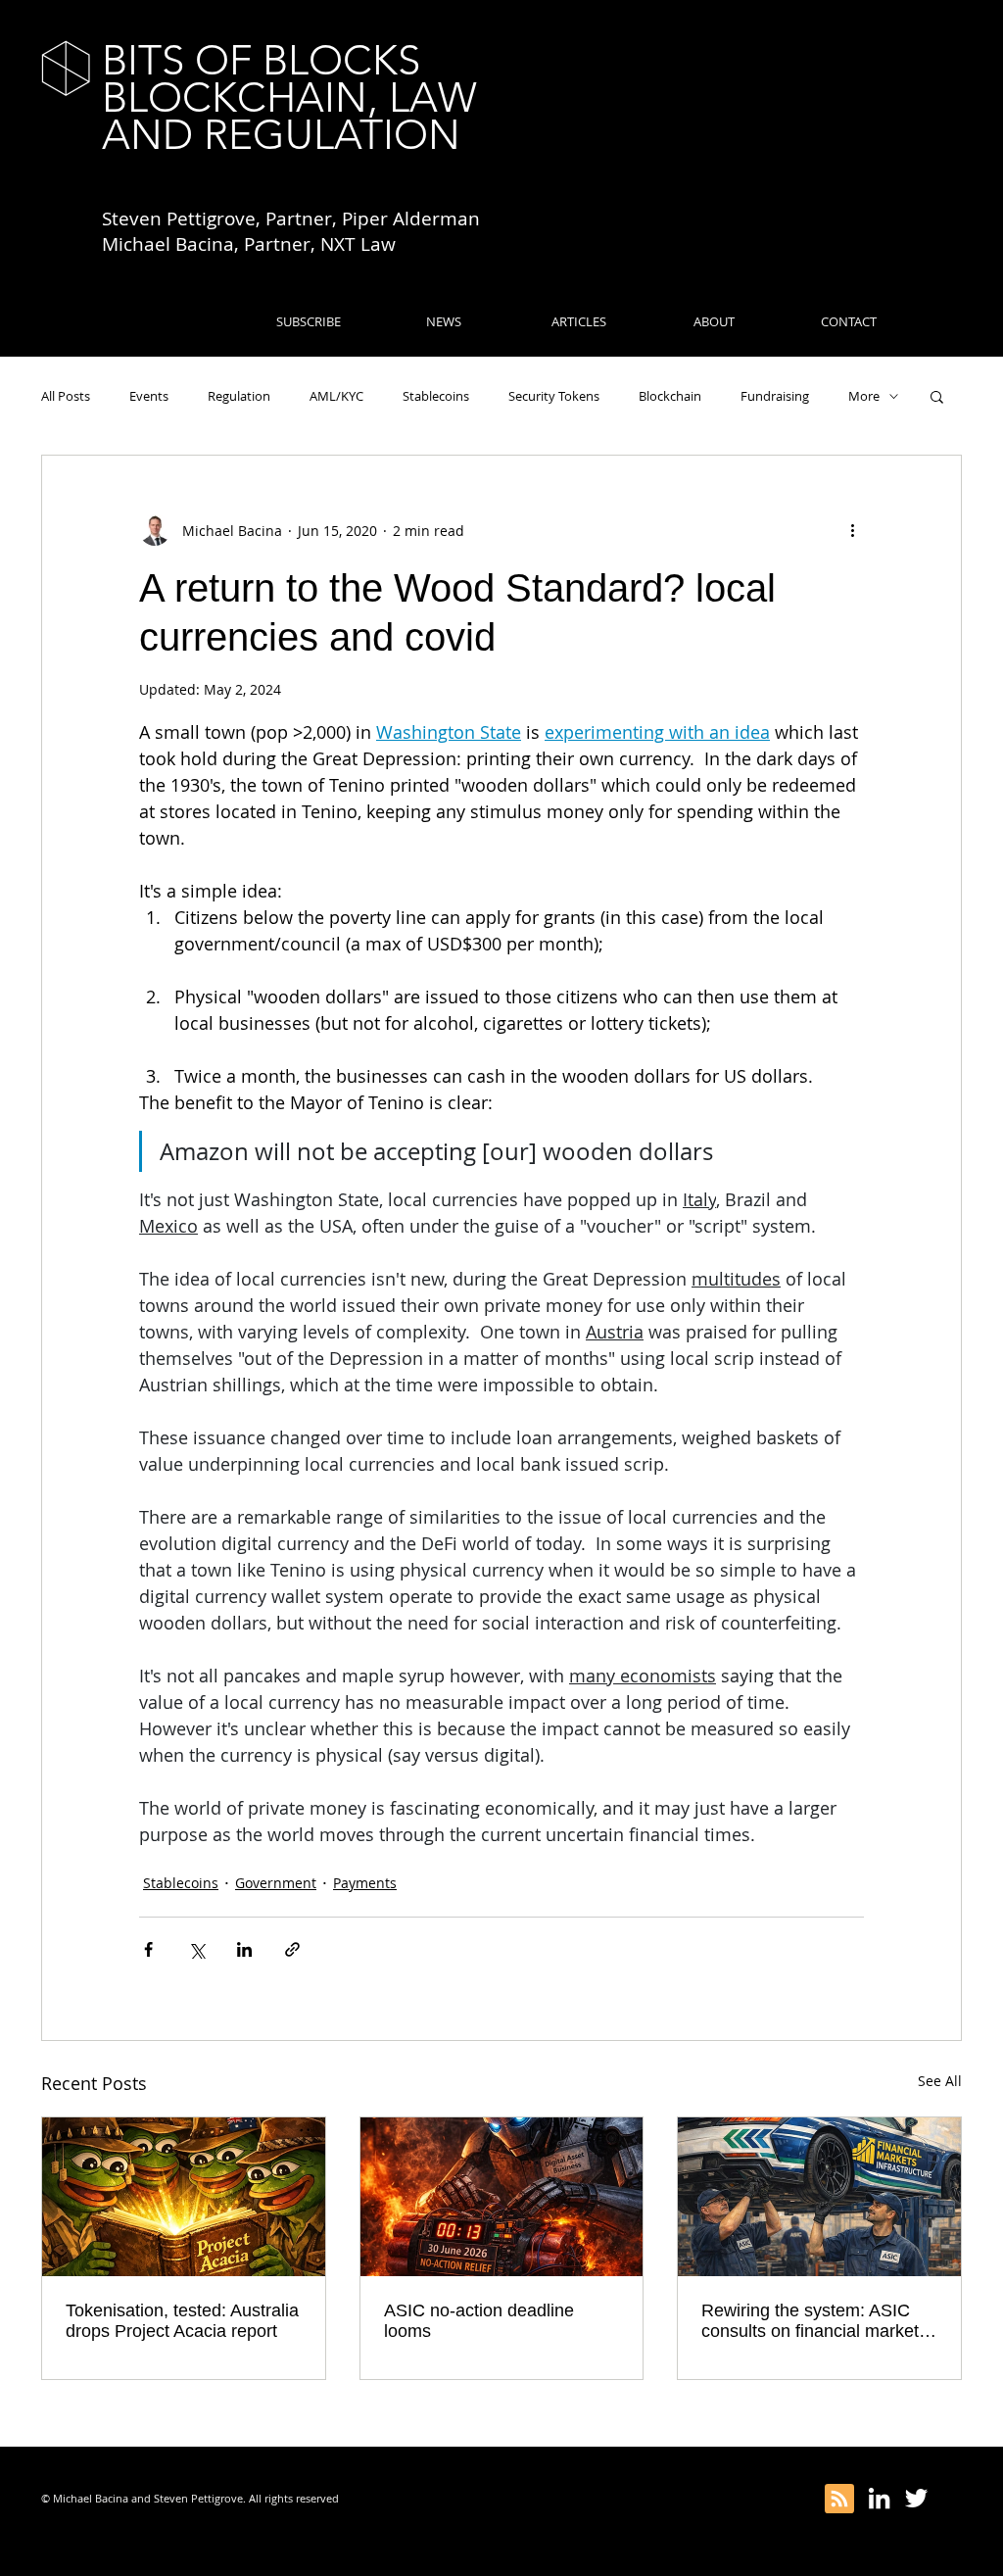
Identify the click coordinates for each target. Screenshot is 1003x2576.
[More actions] (852, 530)
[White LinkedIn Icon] (879, 2498)
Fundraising (775, 396)
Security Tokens (554, 396)
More (864, 396)
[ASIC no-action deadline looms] (502, 2197)
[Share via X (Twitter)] (196, 1949)
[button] (937, 396)
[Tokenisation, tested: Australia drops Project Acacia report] (184, 2197)
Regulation (239, 396)
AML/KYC (336, 396)
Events (149, 396)
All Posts (66, 396)
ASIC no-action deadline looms (479, 2321)
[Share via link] (292, 1949)
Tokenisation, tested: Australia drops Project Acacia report (182, 2321)
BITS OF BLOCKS (261, 60)
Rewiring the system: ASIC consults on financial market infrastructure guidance (810, 2321)
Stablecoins (436, 396)
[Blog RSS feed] (839, 2500)
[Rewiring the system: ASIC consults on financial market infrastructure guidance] (819, 2197)
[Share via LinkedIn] (244, 1949)
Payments (365, 1883)
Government (276, 1883)
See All (940, 2081)
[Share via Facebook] (148, 1949)
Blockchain (670, 396)
